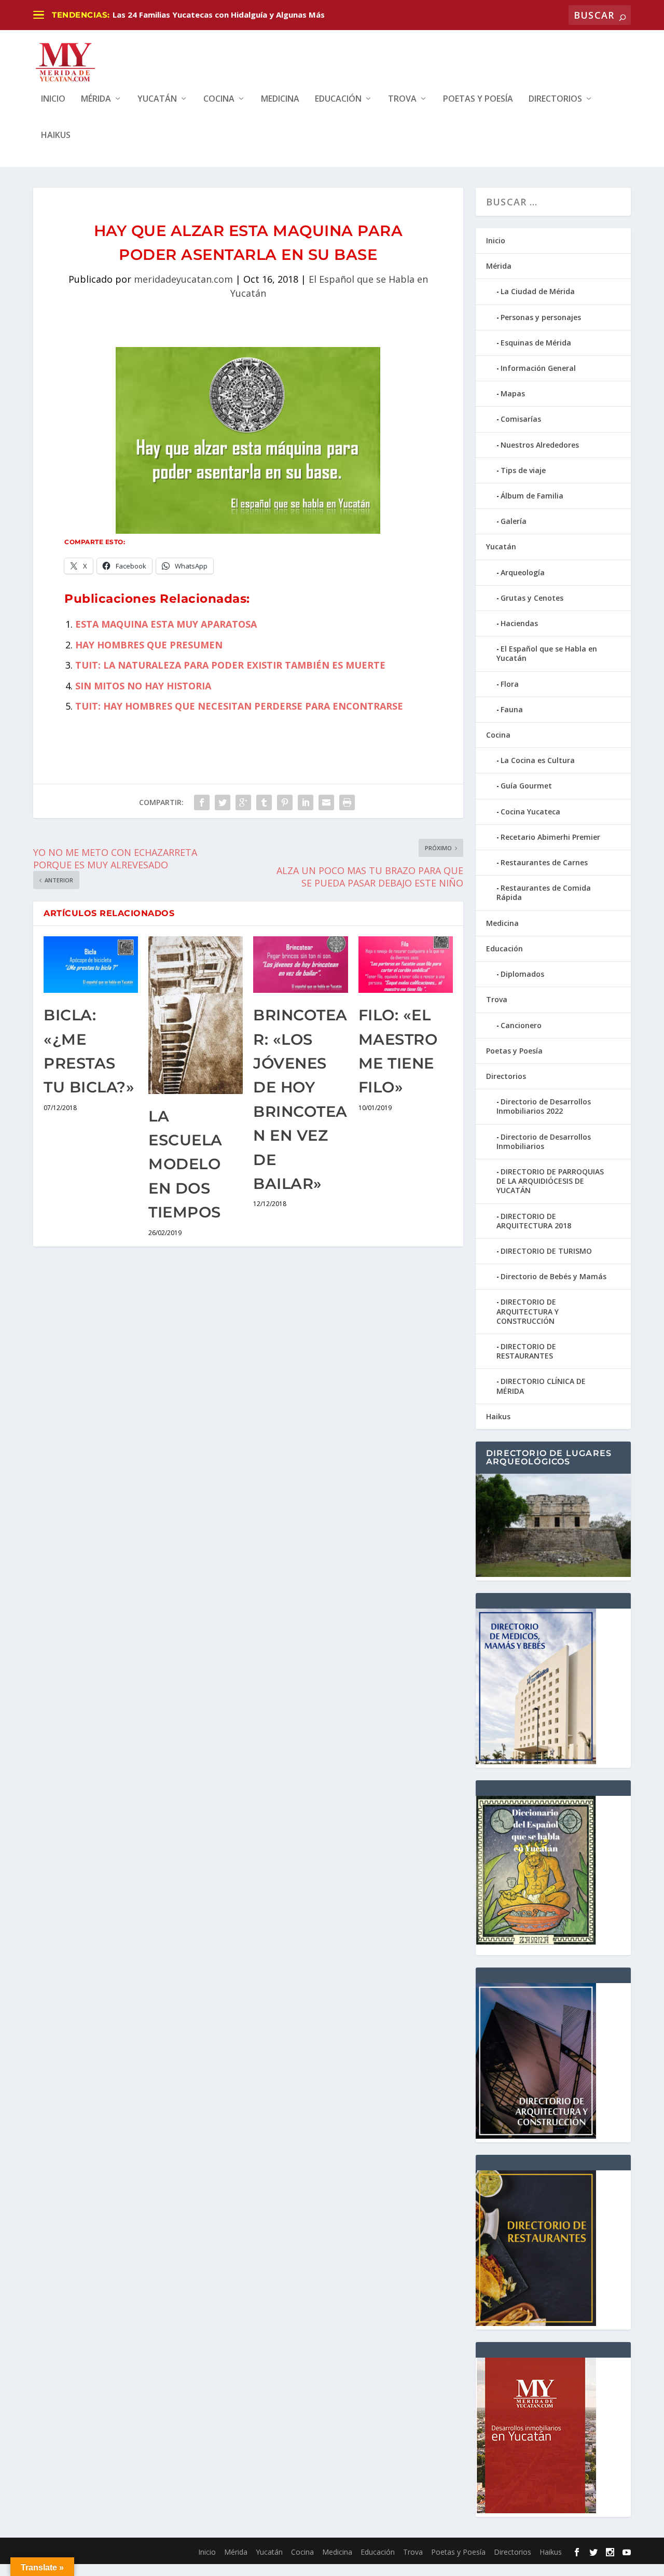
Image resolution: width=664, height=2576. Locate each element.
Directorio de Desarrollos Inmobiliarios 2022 (544, 1106)
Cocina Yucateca (530, 812)
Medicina (280, 99)
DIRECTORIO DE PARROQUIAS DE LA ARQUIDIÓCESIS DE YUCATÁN (550, 1181)
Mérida (96, 99)
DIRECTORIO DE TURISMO (546, 1251)
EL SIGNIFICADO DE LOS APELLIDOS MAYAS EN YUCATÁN (220, 15)
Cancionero (521, 1025)
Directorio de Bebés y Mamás (554, 1276)
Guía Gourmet (526, 786)
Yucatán (157, 99)
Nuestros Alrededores (540, 445)
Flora (510, 684)
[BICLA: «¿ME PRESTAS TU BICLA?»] (91, 965)
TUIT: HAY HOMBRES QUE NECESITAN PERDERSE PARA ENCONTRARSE (239, 706)
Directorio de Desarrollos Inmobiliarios (544, 1141)
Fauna (512, 709)
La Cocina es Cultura (538, 760)
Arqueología (523, 572)
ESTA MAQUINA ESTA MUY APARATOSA (166, 624)
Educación (338, 99)
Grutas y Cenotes (532, 598)
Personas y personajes (541, 317)
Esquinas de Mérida (536, 343)
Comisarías (521, 419)
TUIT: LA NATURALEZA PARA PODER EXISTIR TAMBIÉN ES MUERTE (230, 665)
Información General (538, 368)
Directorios (555, 99)
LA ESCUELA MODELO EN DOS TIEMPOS (185, 1164)
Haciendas (519, 623)
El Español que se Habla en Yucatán (547, 653)
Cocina (219, 99)
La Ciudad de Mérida (538, 291)
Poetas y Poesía (478, 99)
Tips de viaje (523, 470)
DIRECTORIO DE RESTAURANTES (526, 1351)
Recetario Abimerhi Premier (550, 837)
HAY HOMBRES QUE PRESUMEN (149, 645)
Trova (402, 99)
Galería (514, 521)
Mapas (513, 393)
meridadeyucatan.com (183, 279)
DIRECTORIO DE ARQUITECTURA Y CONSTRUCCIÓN (528, 1311)
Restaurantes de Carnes (544, 862)
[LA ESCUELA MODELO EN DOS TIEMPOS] (196, 1015)
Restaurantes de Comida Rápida (544, 892)
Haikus (56, 136)
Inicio (53, 99)
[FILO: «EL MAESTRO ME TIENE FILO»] (406, 965)
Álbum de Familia (532, 496)
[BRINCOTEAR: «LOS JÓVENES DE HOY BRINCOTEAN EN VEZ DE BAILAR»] (300, 965)
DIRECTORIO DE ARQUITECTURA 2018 (534, 1221)
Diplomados (522, 974)
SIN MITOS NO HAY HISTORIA (143, 686)
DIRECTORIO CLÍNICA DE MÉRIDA (541, 1386)
